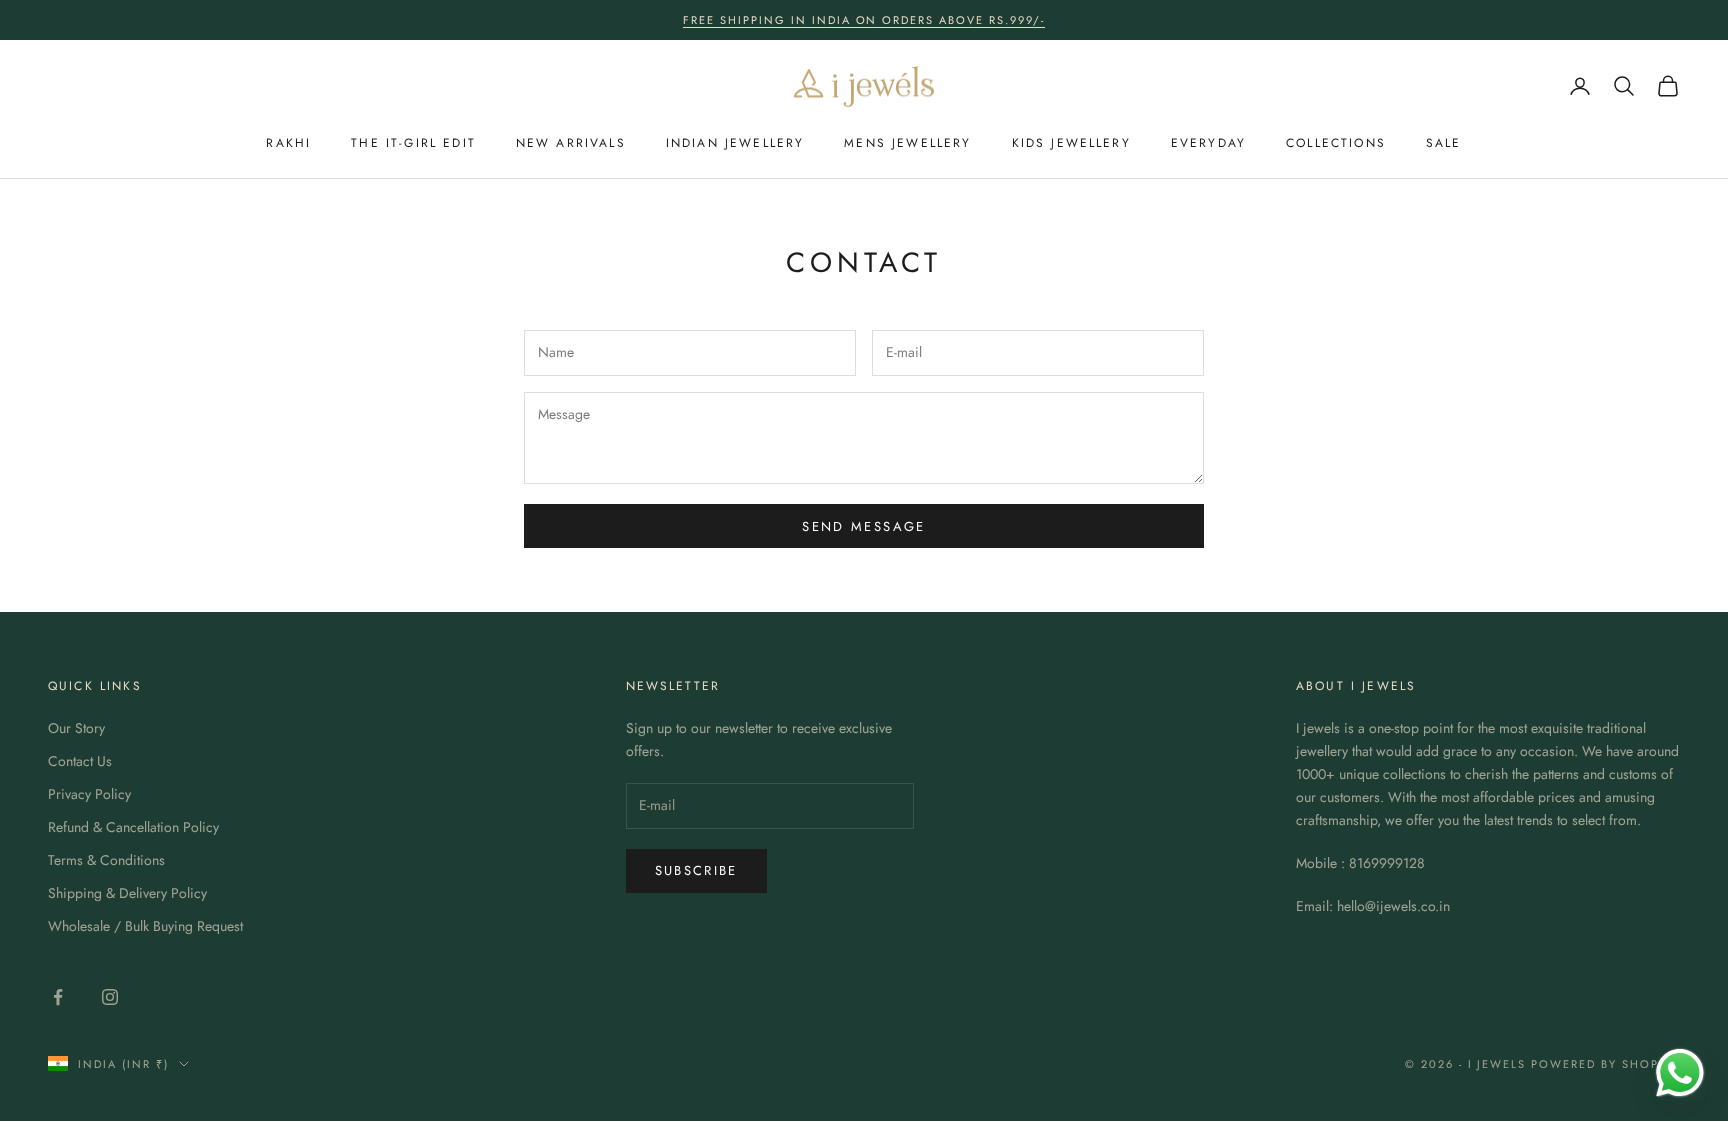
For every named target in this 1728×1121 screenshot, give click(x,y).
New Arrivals (571, 143)
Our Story (76, 728)
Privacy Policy (89, 794)
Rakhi (288, 143)
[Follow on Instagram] (110, 997)
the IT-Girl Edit (413, 143)
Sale (1444, 143)
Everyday (1208, 143)
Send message (863, 526)
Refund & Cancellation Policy (133, 827)
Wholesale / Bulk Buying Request (145, 926)
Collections (1336, 143)
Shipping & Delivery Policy (127, 893)
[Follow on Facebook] (58, 997)
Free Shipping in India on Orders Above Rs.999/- (864, 20)
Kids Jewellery (1071, 143)
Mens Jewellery (907, 143)
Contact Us (80, 761)
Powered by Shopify (1605, 1064)
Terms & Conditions (106, 860)
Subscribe (696, 870)
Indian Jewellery (735, 143)
